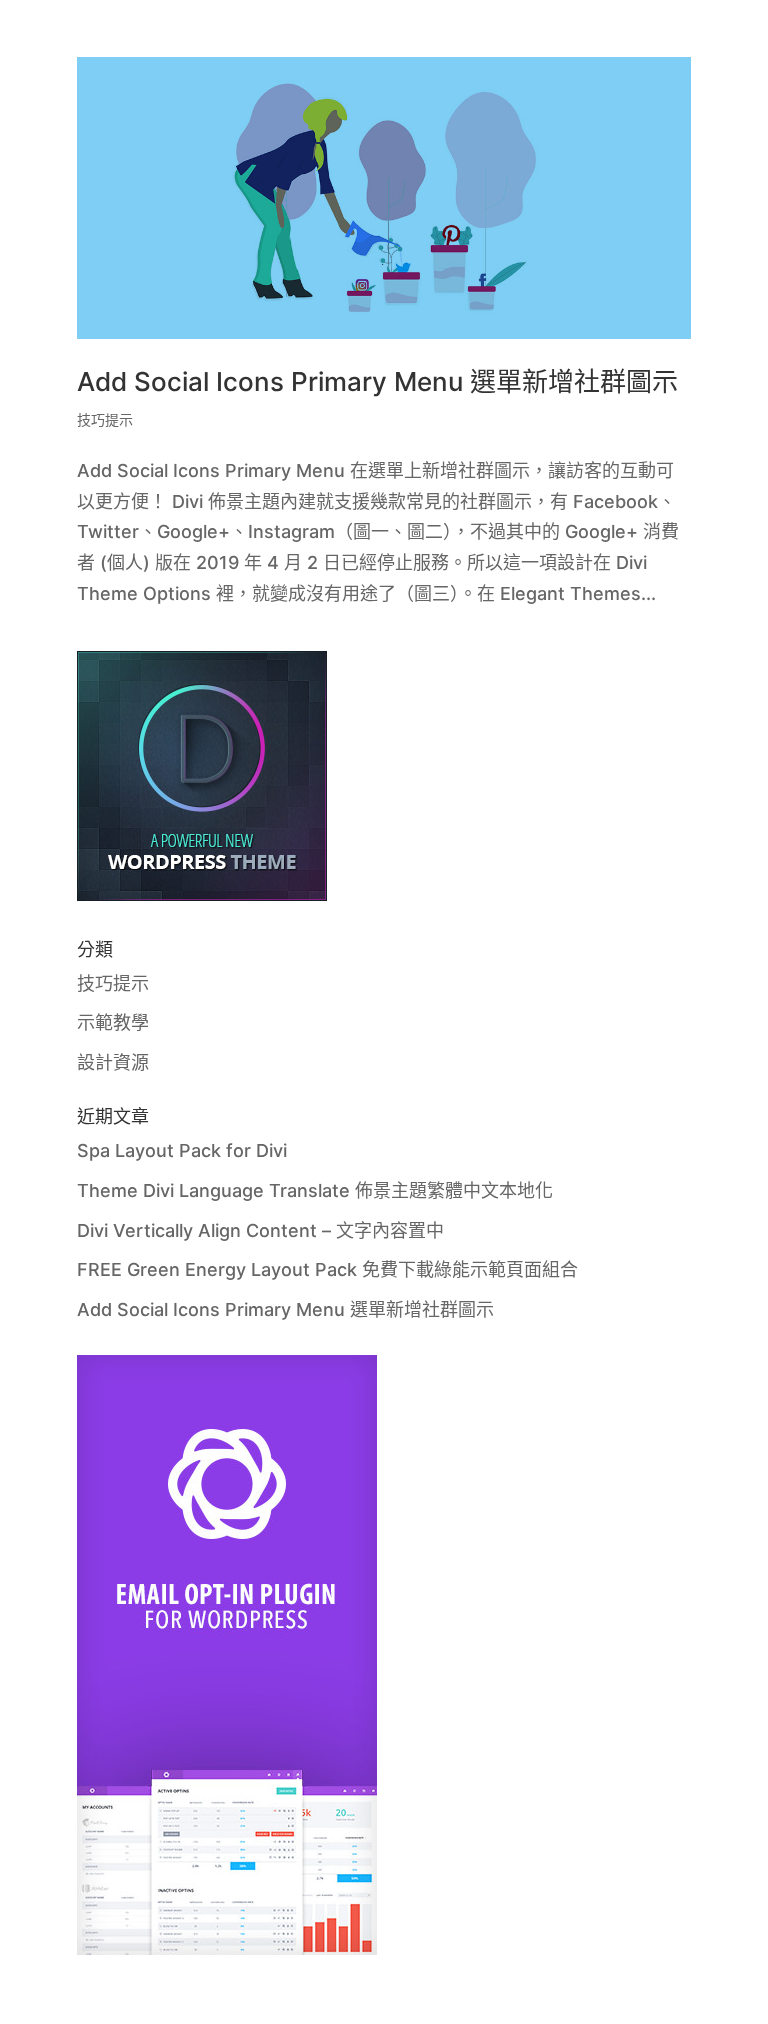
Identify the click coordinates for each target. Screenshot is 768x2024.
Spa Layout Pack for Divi (182, 1150)
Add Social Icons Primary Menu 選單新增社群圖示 (377, 381)
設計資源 (113, 1062)
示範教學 (113, 1022)
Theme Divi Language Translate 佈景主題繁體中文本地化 (315, 1190)
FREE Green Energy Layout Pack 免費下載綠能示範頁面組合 (327, 1269)
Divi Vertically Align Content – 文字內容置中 (260, 1230)
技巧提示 (105, 419)
